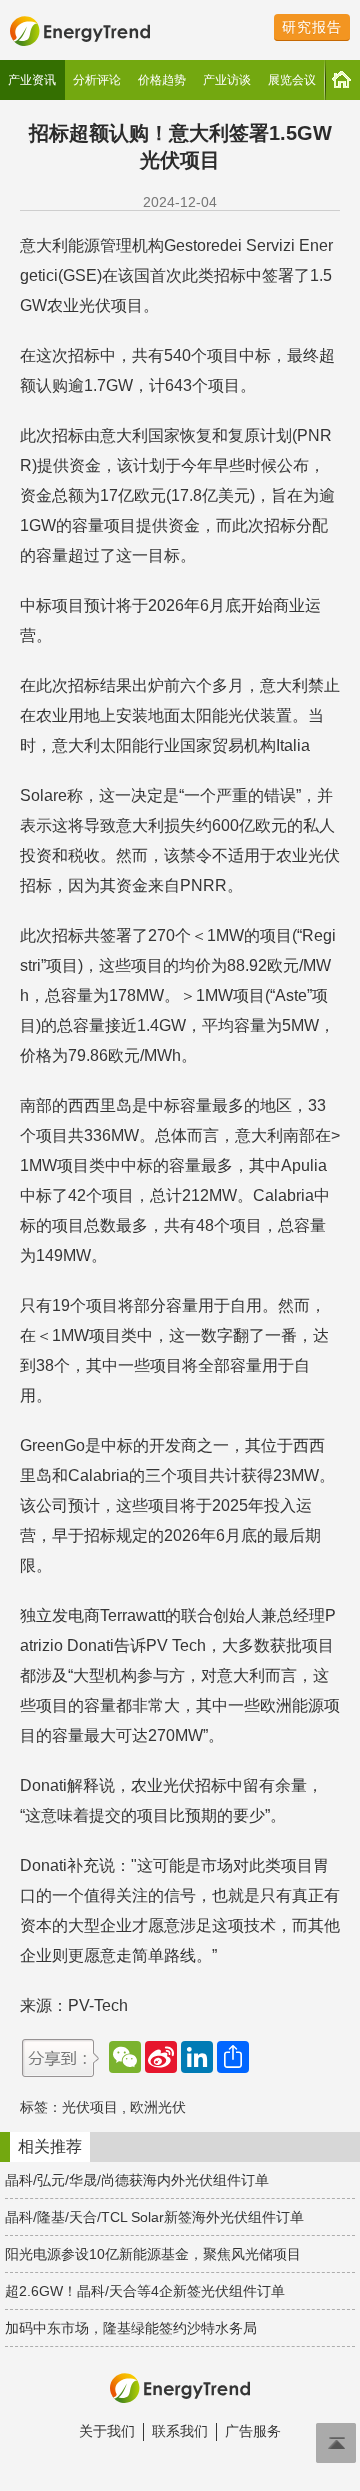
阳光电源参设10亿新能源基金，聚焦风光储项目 (153, 2254)
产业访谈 (227, 80)
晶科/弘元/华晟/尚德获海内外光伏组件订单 (137, 2180)
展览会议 (292, 80)
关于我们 (107, 2431)
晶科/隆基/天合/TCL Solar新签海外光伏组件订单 (154, 2217)
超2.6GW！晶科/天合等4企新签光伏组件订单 (145, 2291)
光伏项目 (90, 2107)
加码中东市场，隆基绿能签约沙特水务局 (131, 2328)
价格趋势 (162, 80)
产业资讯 (32, 80)
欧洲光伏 (158, 2107)
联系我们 (180, 2431)
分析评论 (97, 80)
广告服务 (253, 2431)
